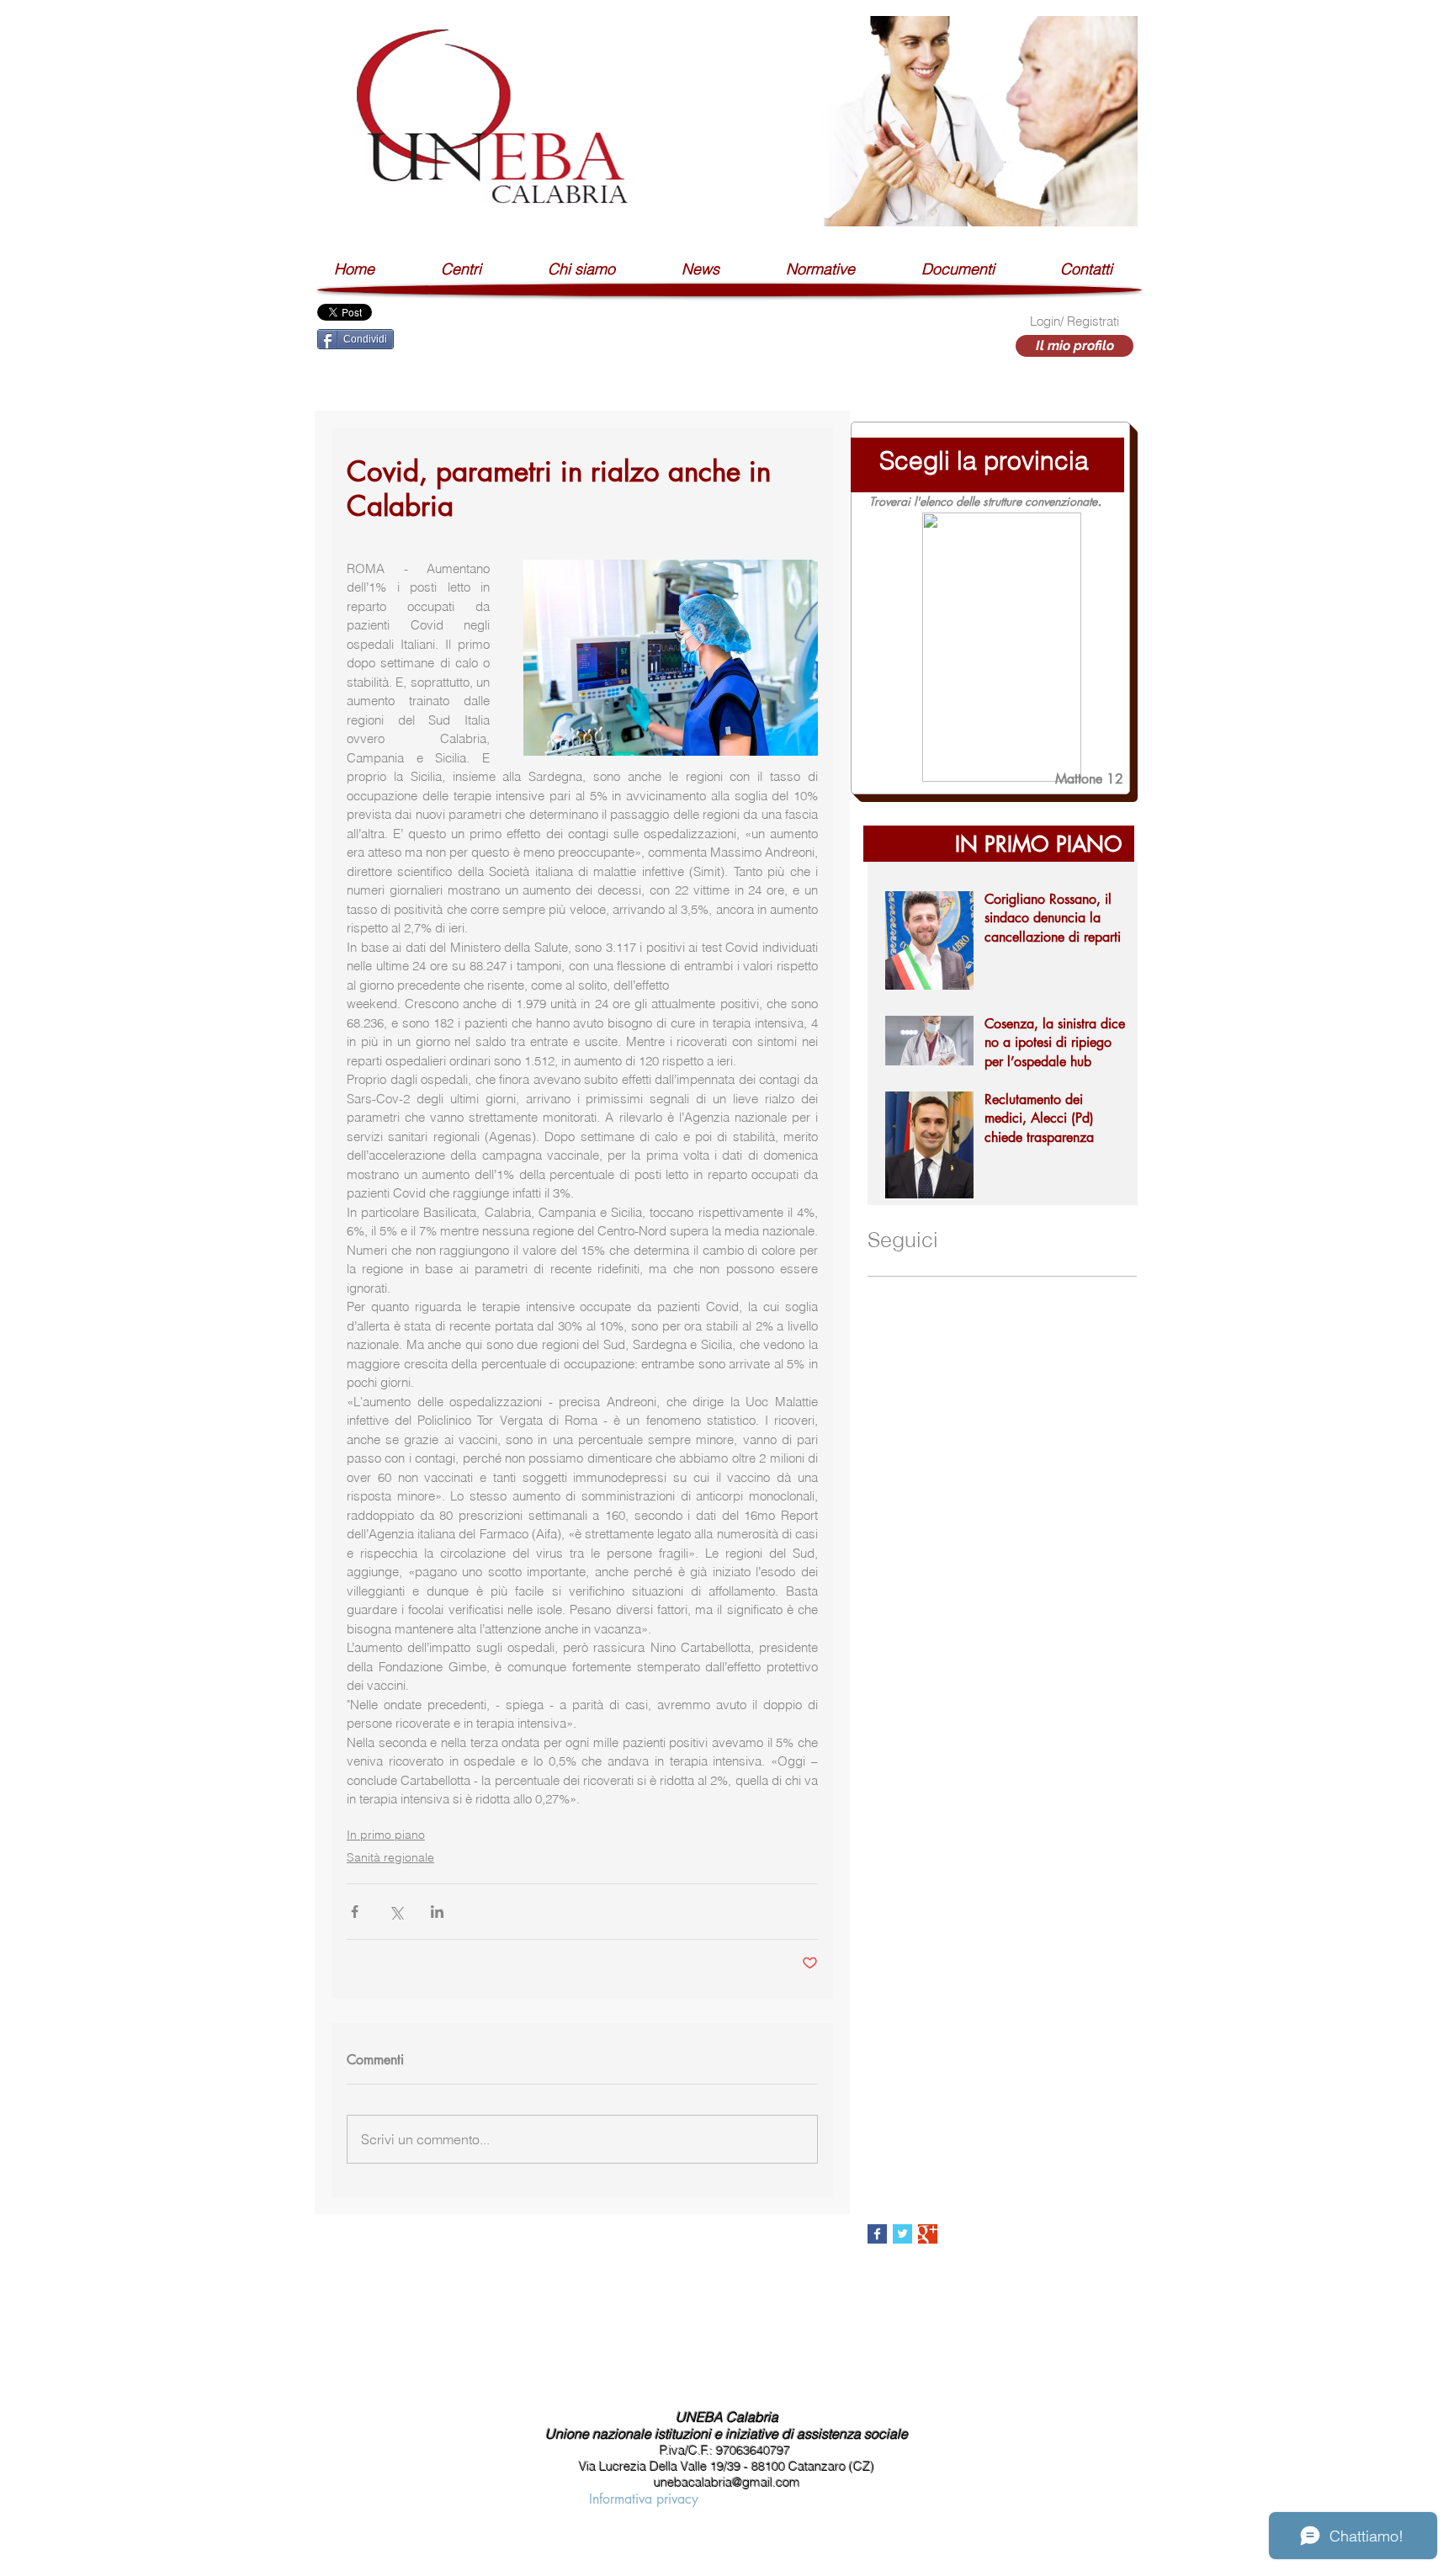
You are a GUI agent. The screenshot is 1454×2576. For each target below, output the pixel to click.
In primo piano (386, 1835)
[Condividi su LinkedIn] (437, 1912)
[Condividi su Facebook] (355, 1912)
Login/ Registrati (1075, 321)
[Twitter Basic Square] (902, 2234)
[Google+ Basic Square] (928, 2234)
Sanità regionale (390, 1857)
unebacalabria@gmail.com (727, 2482)
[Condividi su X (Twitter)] (396, 1912)
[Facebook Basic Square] (877, 2234)
